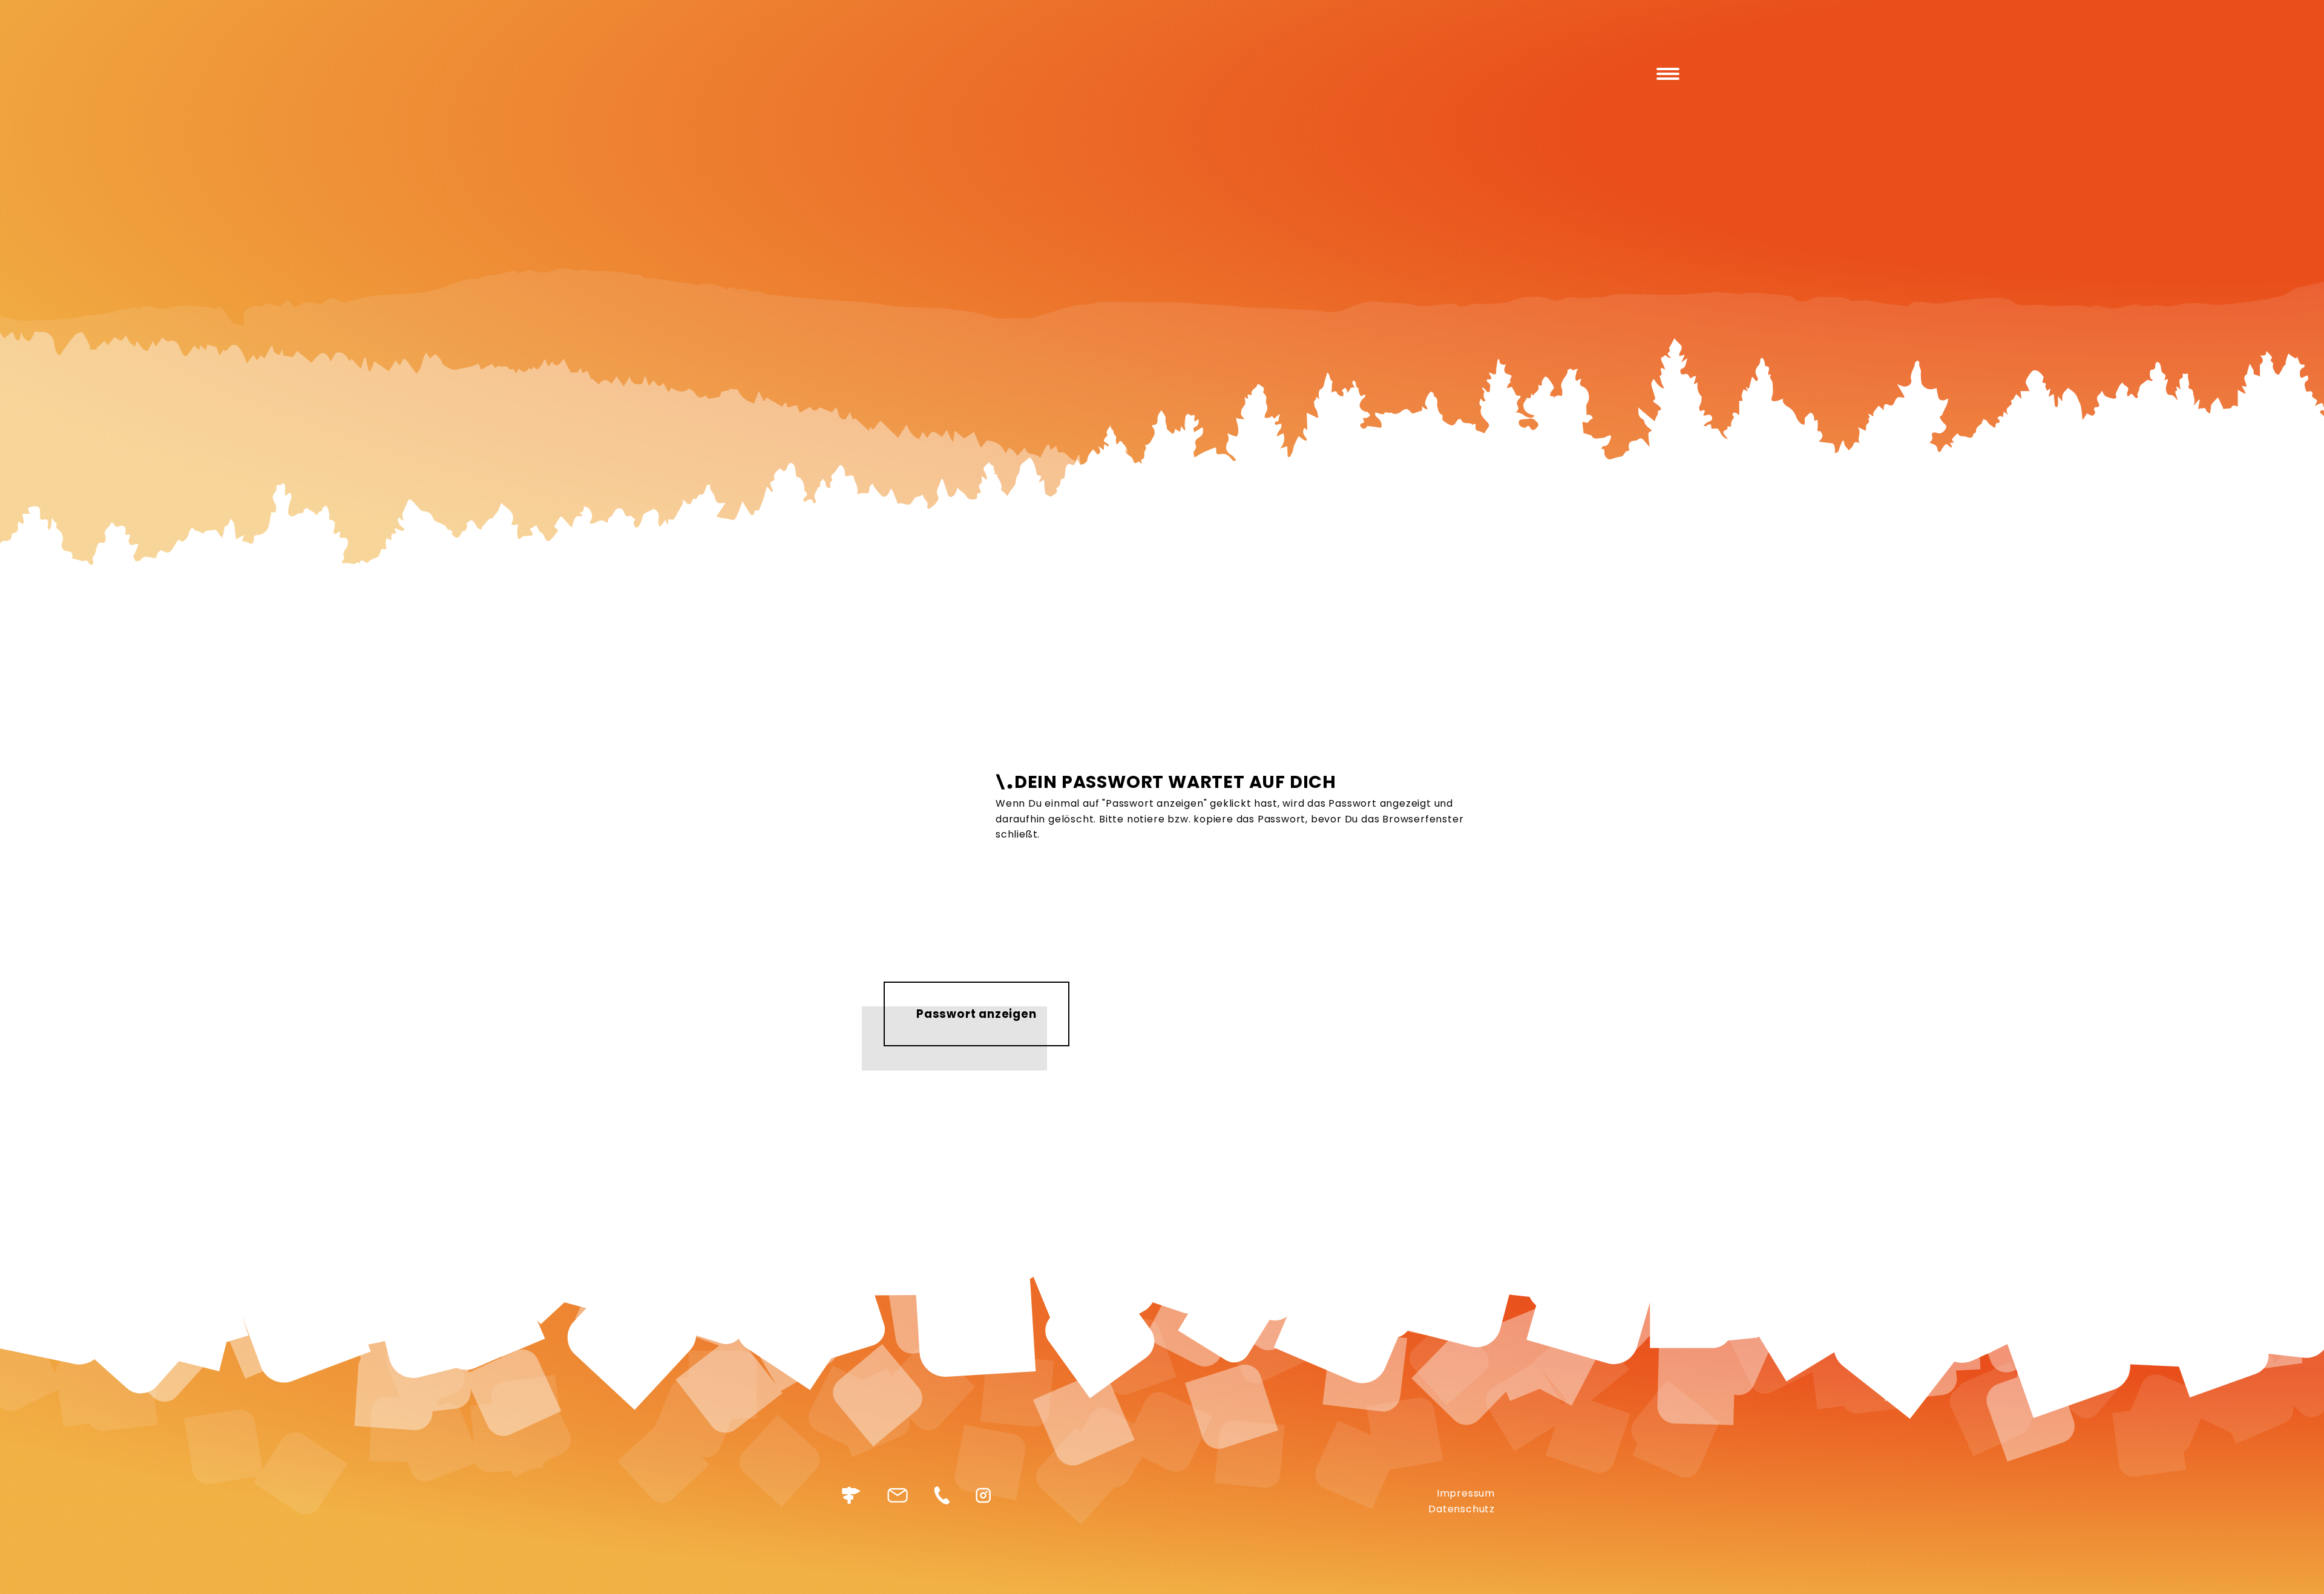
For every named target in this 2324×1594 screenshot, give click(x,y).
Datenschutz (1462, 1509)
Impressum (1466, 1493)
